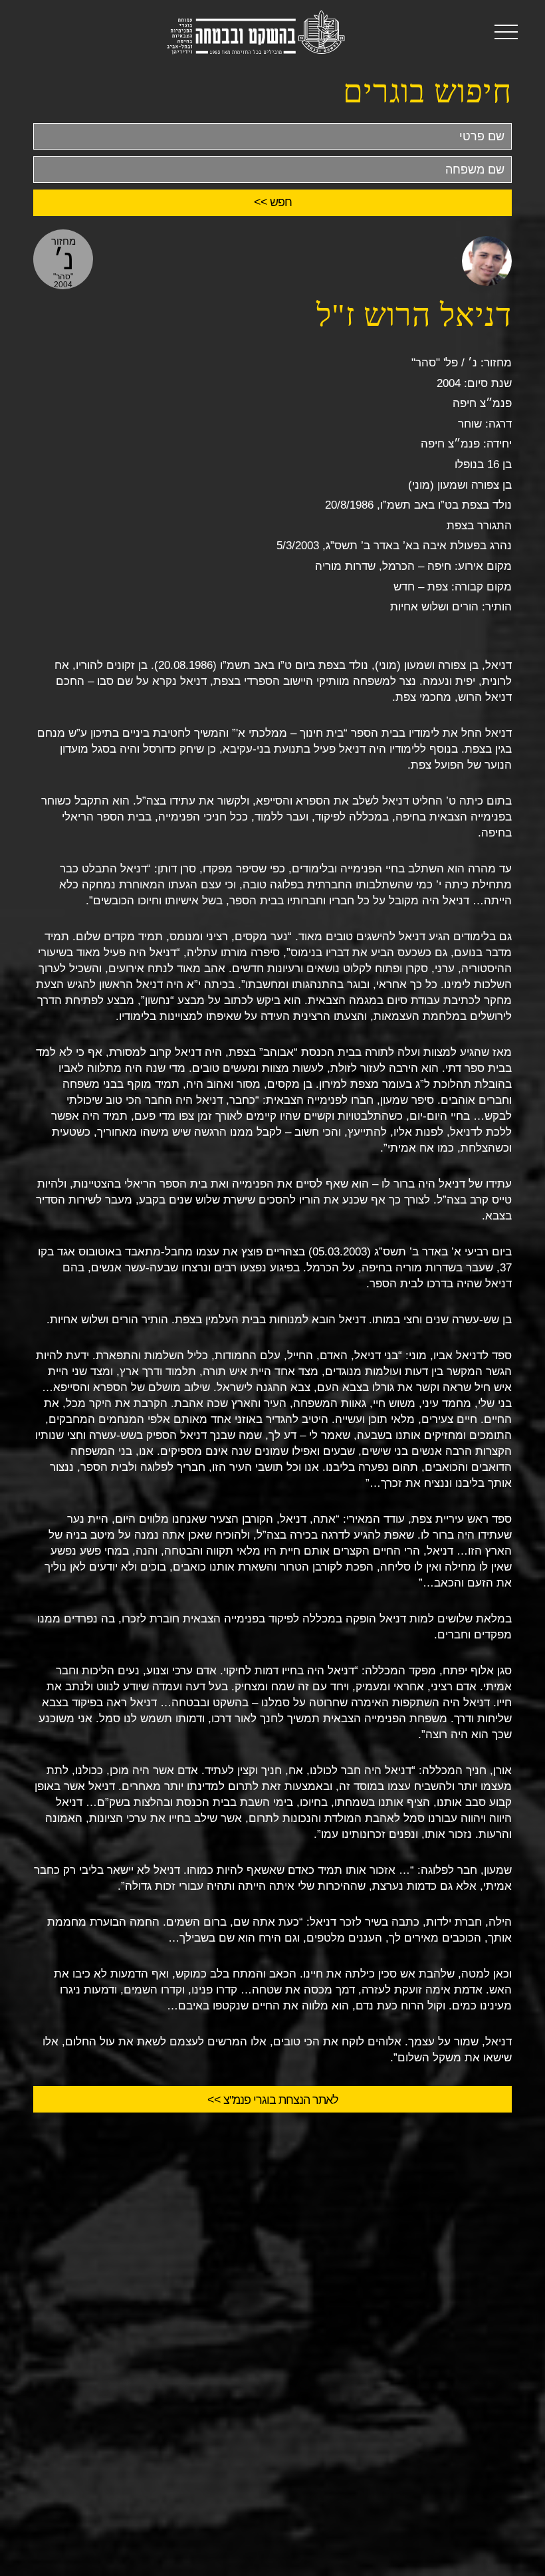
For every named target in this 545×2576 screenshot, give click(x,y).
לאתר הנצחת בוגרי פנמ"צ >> (273, 2100)
